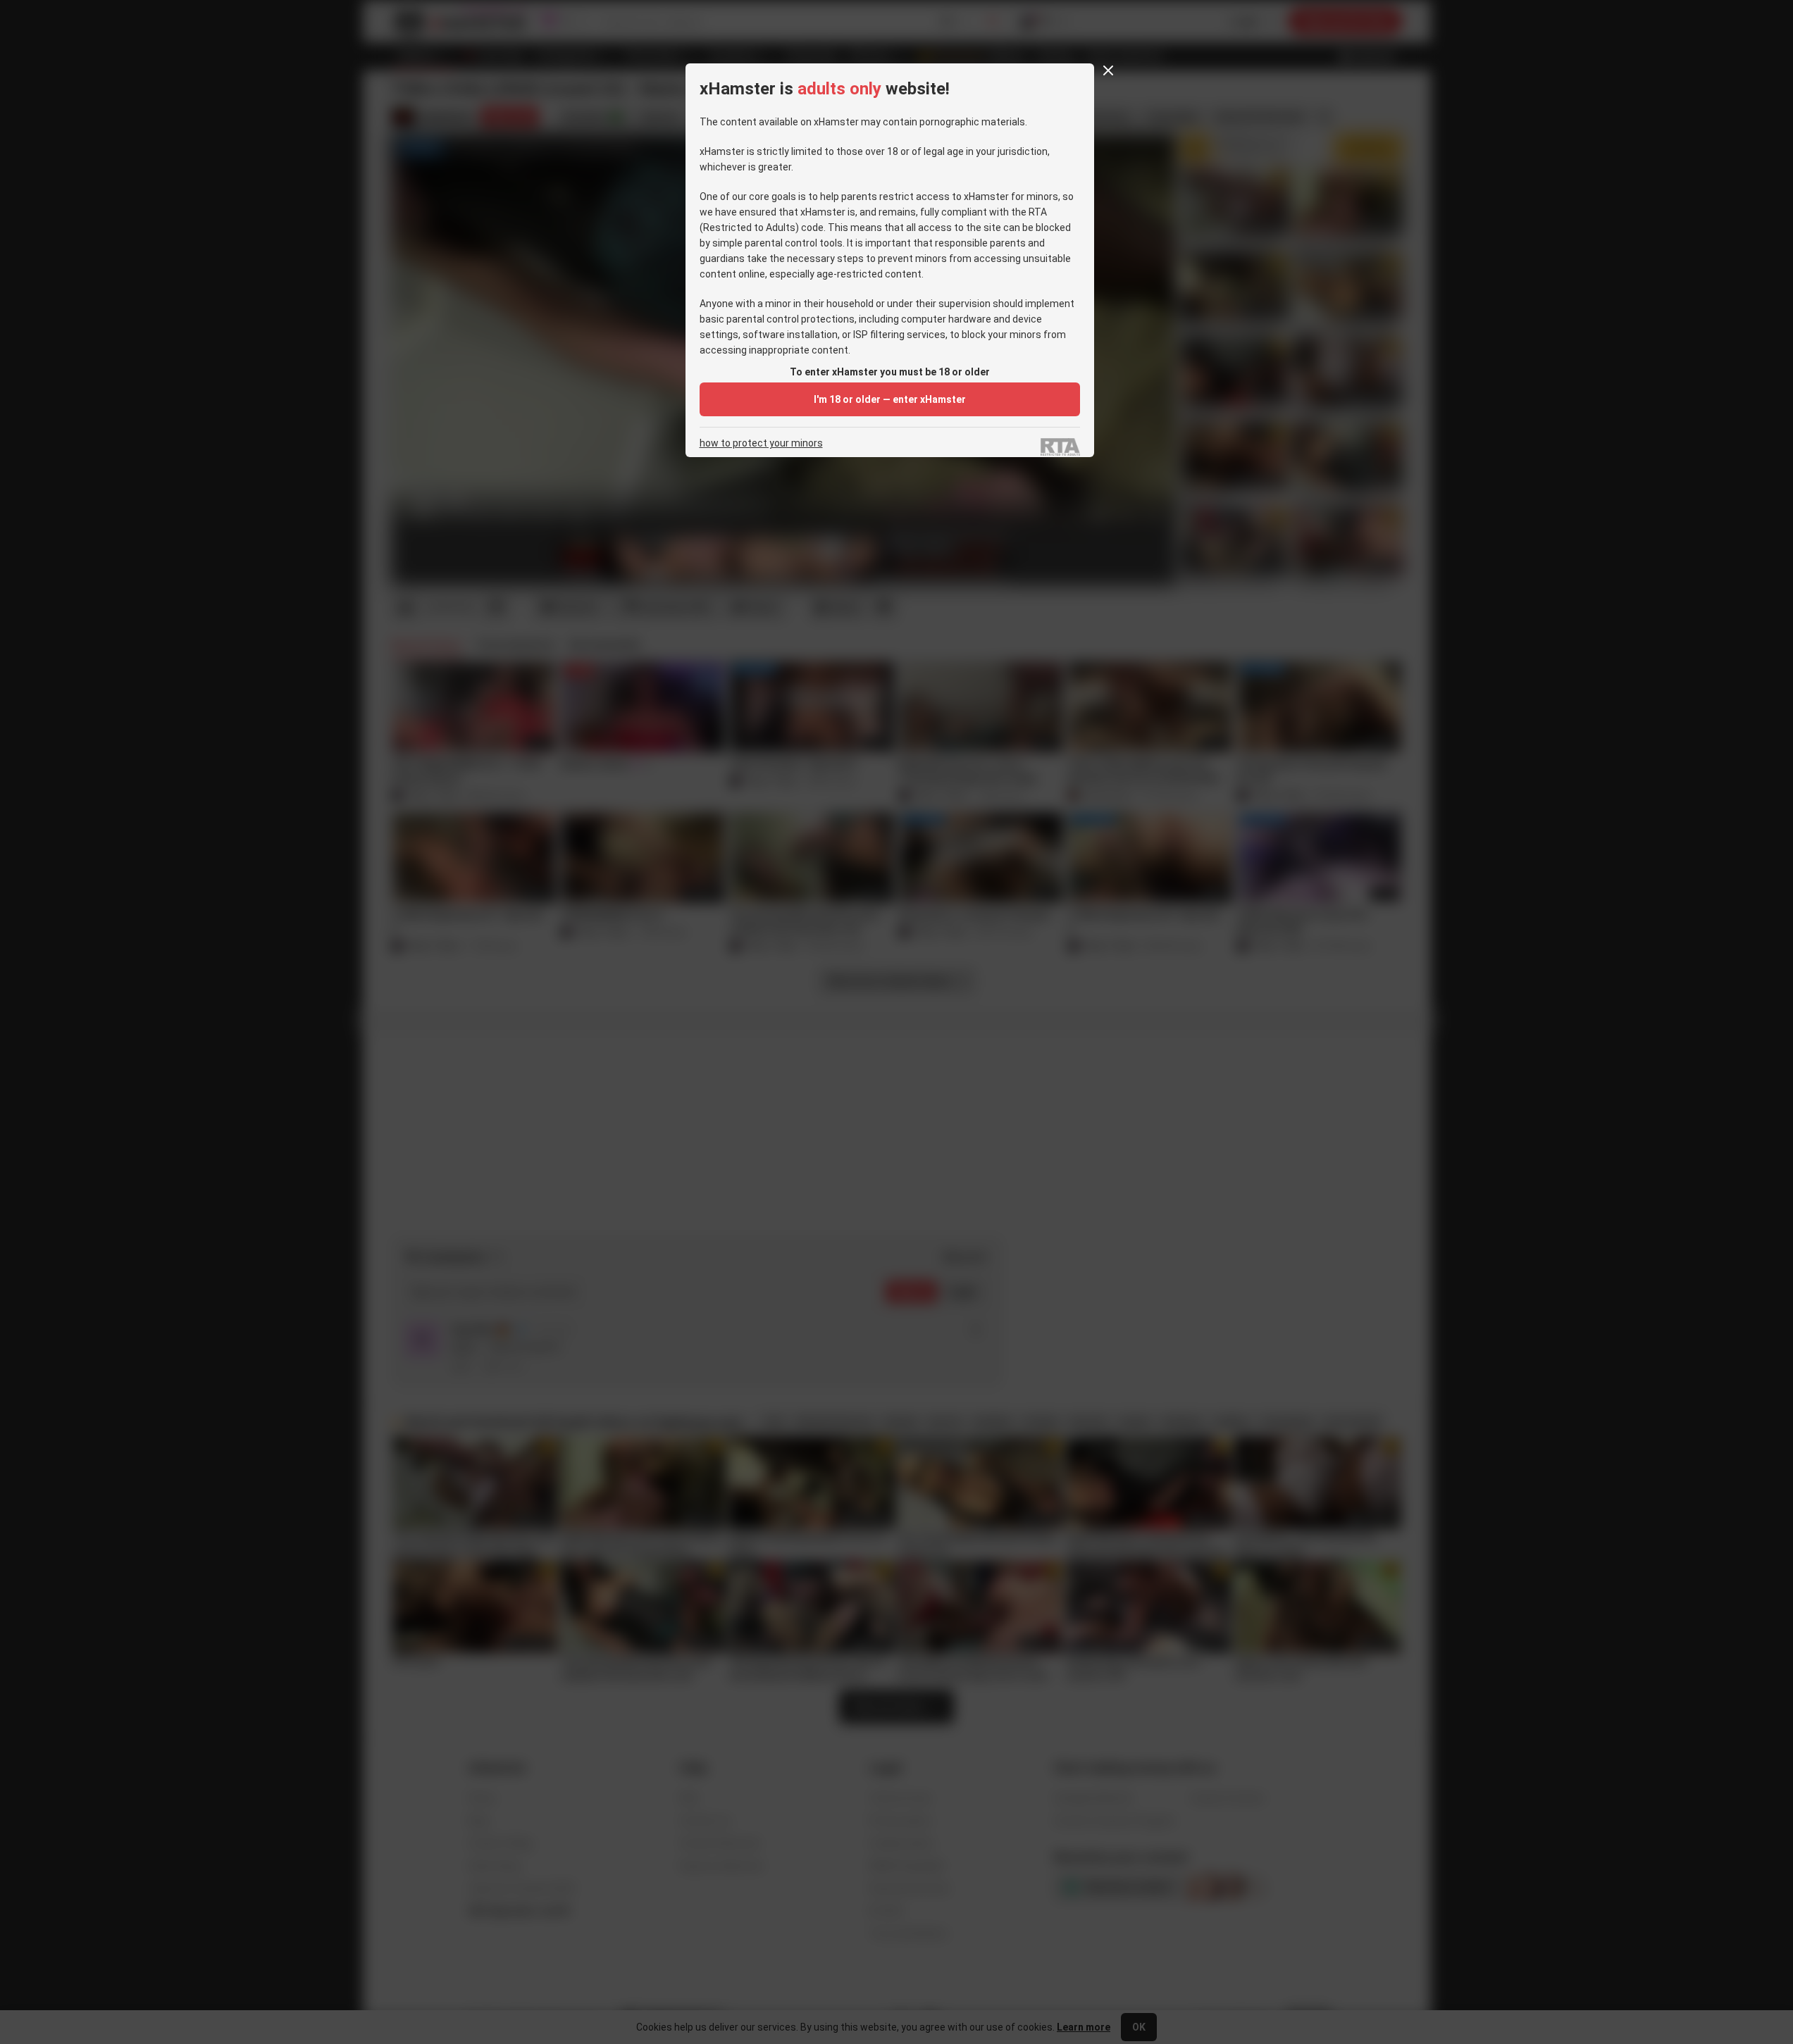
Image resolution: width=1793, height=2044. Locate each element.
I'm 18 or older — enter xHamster (890, 399)
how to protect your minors (761, 443)
